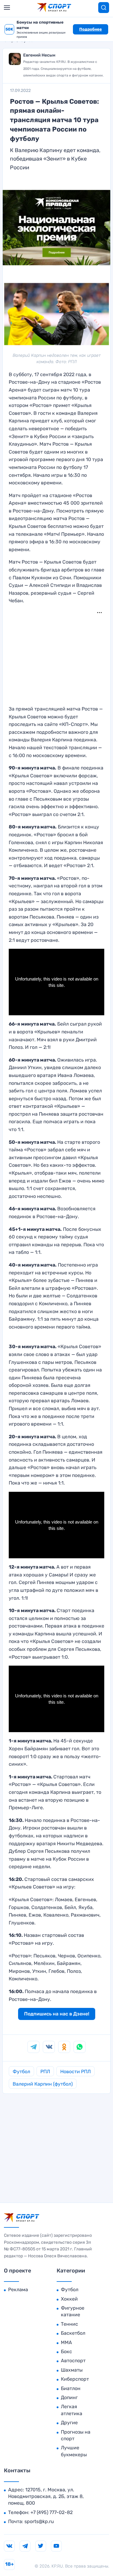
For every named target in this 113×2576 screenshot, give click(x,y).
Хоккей (69, 2299)
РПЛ (45, 2072)
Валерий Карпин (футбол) (43, 2084)
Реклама (18, 2290)
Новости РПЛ (75, 2072)
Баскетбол (73, 2333)
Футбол (21, 2072)
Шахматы (72, 2370)
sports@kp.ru (39, 2521)
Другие (69, 2423)
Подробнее (91, 29)
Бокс (66, 2352)
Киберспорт (75, 2379)
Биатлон (71, 2388)
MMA (66, 2342)
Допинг (69, 2397)
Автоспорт (73, 2361)
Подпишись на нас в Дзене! (57, 2014)
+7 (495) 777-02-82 (52, 2512)
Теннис (69, 2324)
